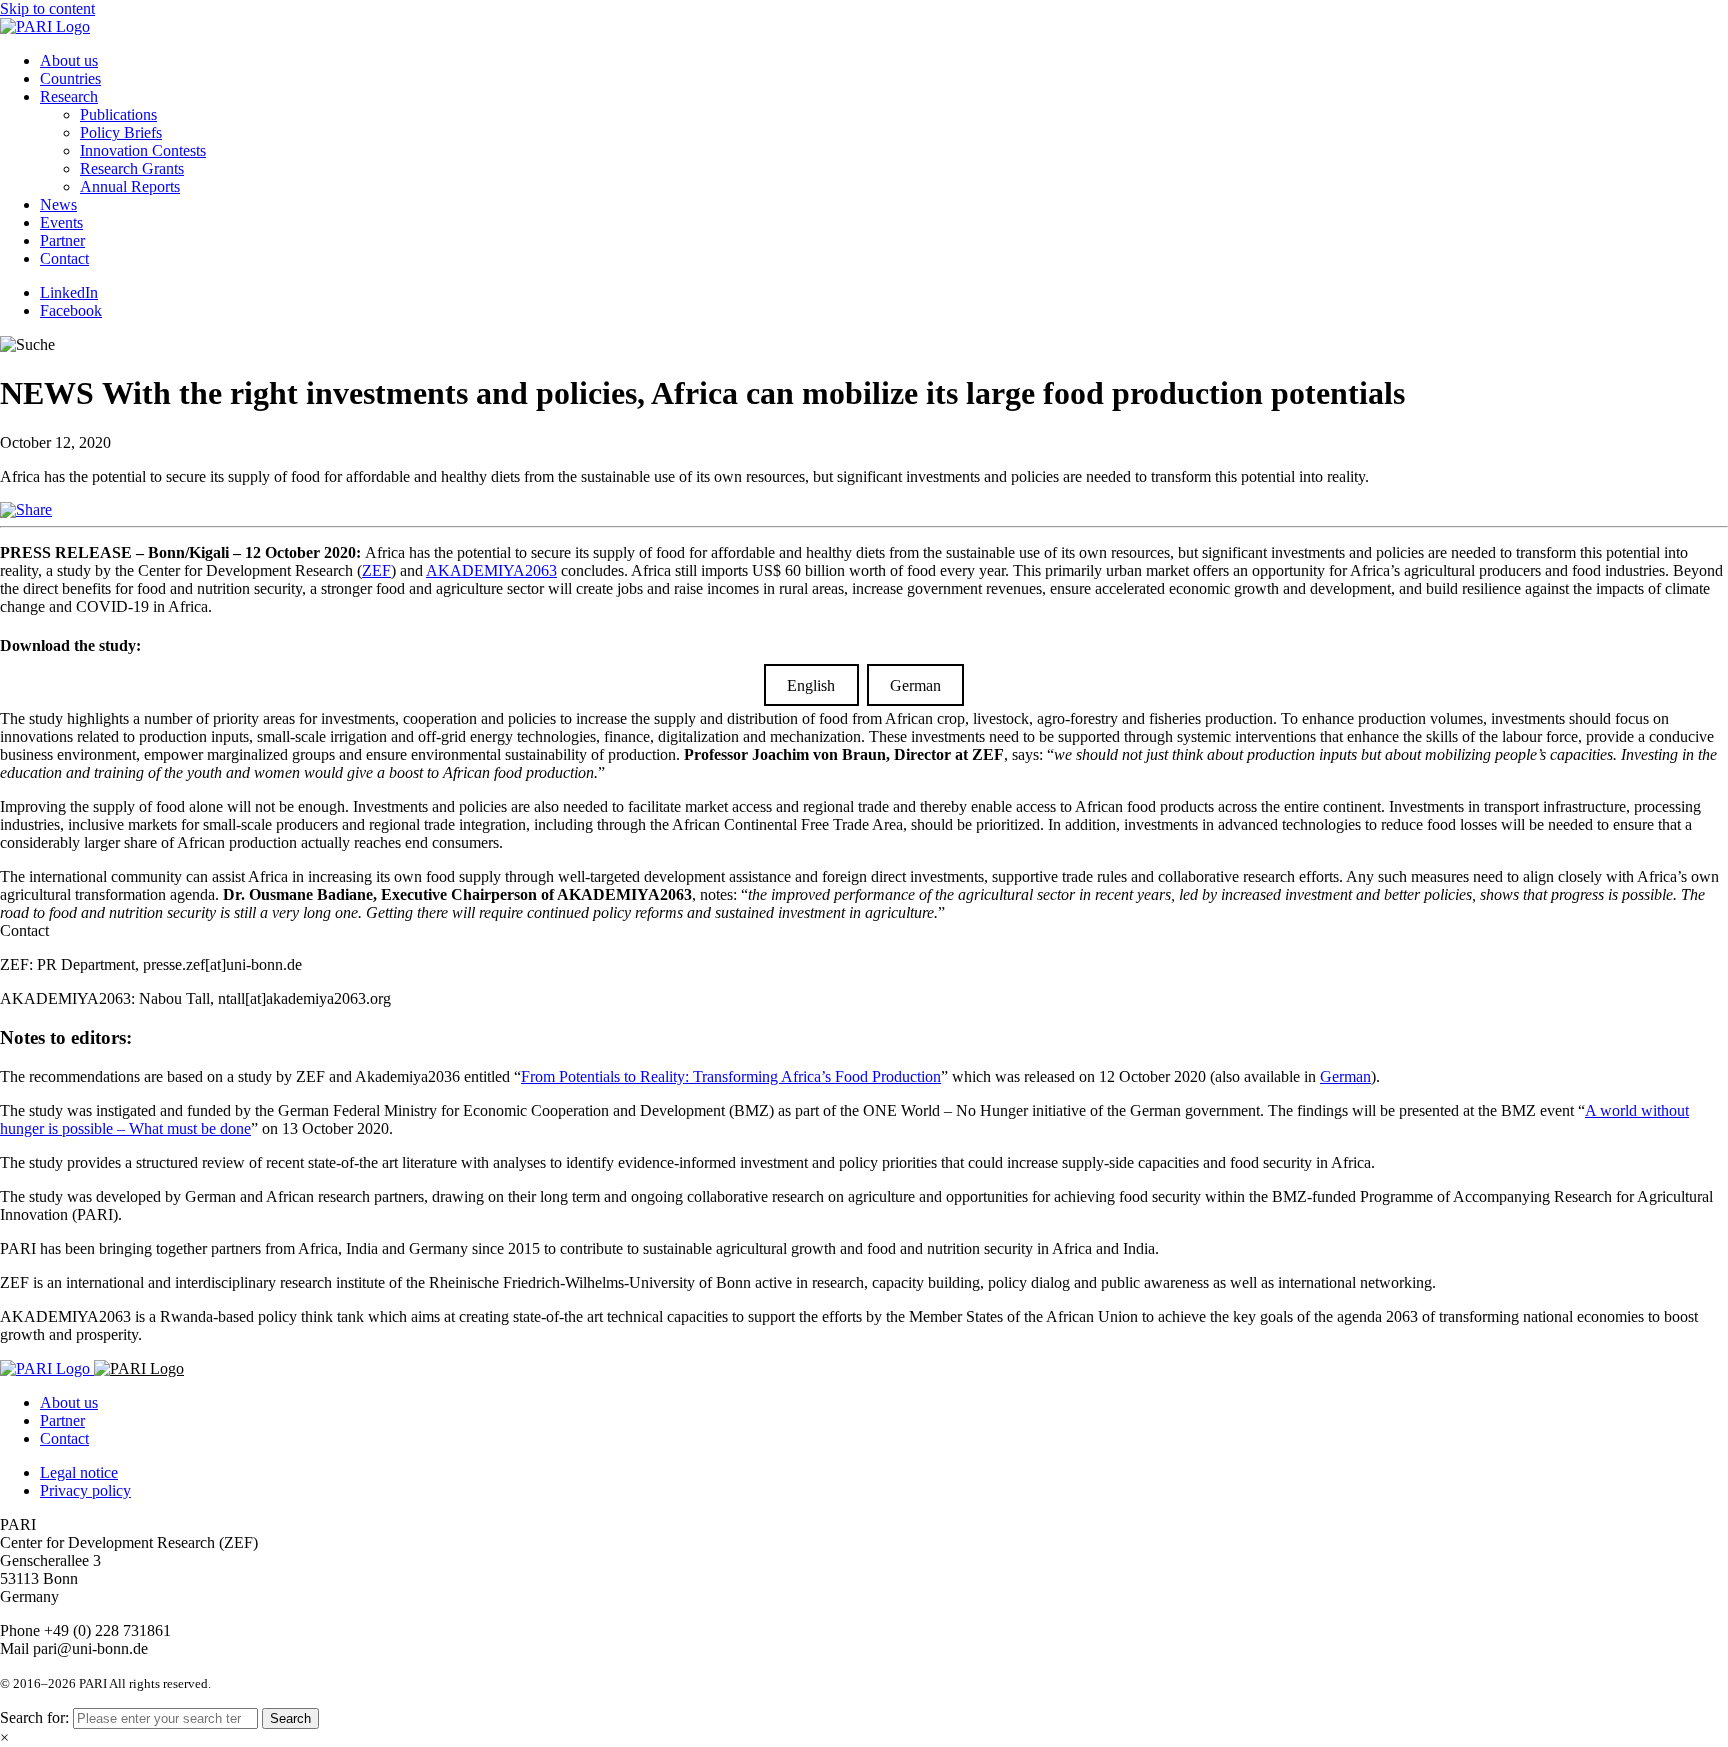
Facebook (71, 310)
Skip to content (47, 8)
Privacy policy (85, 1490)
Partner (62, 240)
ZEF (376, 570)
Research (69, 96)
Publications (118, 114)
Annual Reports (130, 186)
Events (61, 222)
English (811, 684)
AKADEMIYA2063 (491, 570)
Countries (70, 78)
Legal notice (79, 1472)
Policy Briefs (121, 132)
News (58, 204)
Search (290, 1718)
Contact (64, 258)
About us (69, 60)
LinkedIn (69, 292)
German (915, 684)
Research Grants (132, 168)
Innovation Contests (143, 150)
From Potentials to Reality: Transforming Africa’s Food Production (731, 1076)
